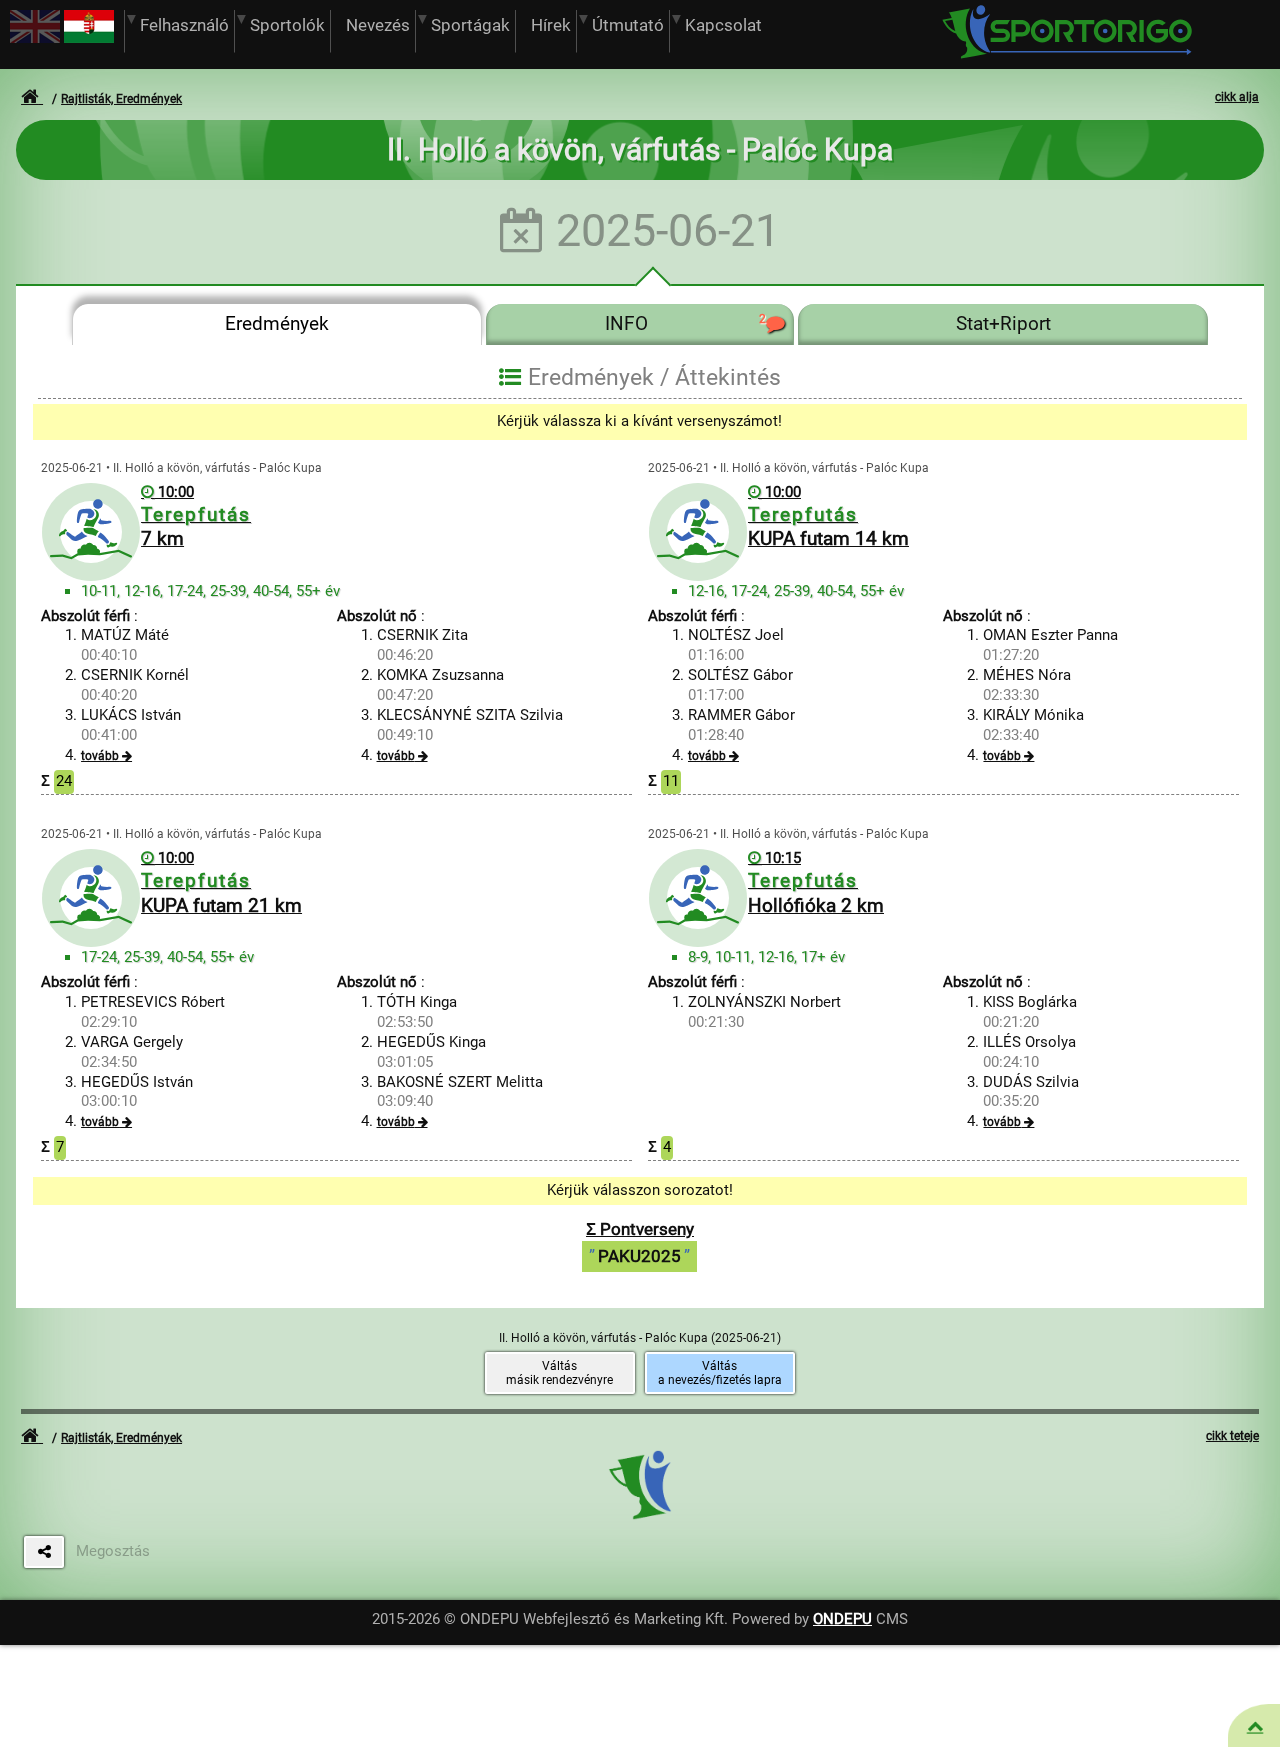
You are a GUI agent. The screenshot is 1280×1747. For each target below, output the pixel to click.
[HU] (89, 38)
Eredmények (277, 324)
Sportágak (470, 25)
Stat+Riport (1003, 324)
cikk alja (1237, 97)
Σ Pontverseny (640, 1242)
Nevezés (378, 25)
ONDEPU (842, 1619)
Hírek (551, 25)
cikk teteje (1232, 1436)
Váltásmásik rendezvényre (559, 1373)
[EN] (35, 38)
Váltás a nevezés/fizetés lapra (720, 1373)
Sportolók (287, 25)
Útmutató (628, 25)
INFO (685, 323)
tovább (100, 756)
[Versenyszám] (1255, 1726)
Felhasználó (184, 25)
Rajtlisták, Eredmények (121, 99)
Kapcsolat (723, 25)
